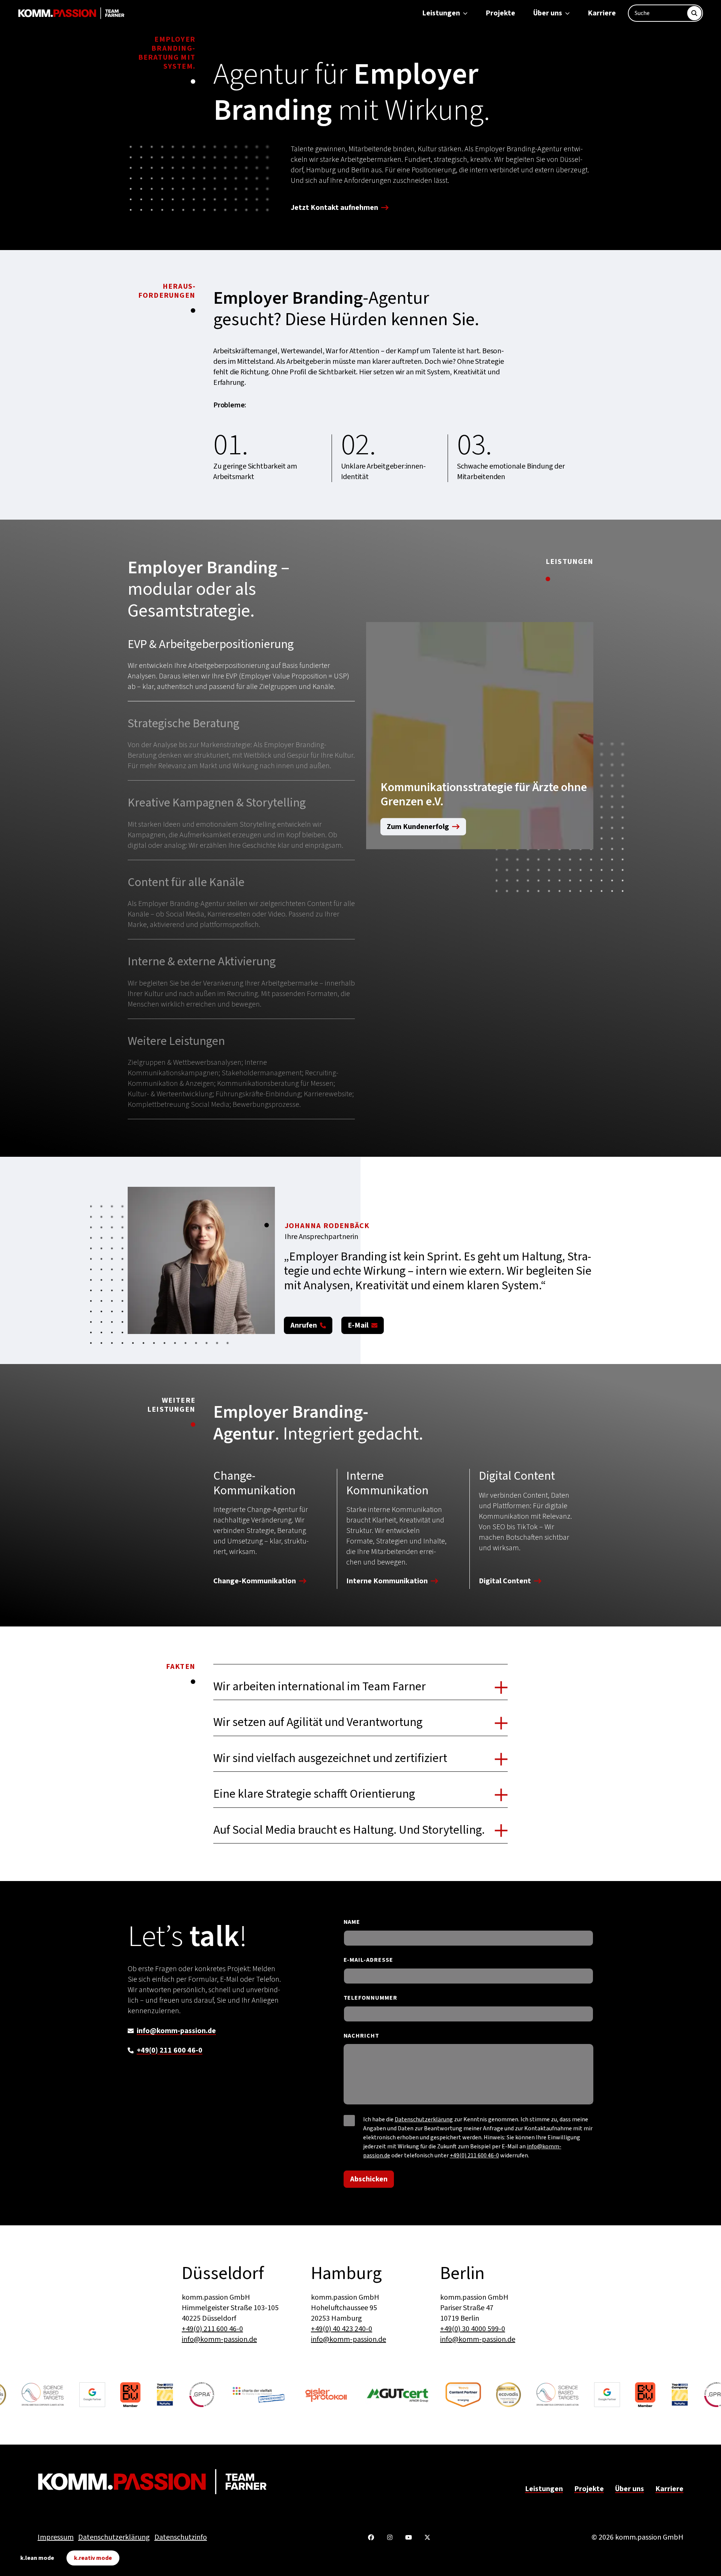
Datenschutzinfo (181, 2537)
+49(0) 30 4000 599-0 (473, 2329)
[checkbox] (349, 2121)
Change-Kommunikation (255, 1582)
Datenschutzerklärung (424, 2119)
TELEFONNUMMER (370, 1998)
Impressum (56, 2537)
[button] (241, 669)
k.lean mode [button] (37, 2558)
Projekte (500, 13)
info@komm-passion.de (176, 2031)
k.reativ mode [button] (93, 2558)
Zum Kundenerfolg (418, 827)
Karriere (602, 13)
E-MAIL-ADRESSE (368, 1960)
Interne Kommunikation (387, 1582)
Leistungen (441, 13)
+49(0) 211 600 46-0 (170, 2050)
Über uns (548, 13)
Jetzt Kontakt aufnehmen (334, 208)
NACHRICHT (362, 2036)
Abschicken (369, 2179)
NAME (352, 1922)
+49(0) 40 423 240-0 (342, 2329)
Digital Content (505, 1582)
